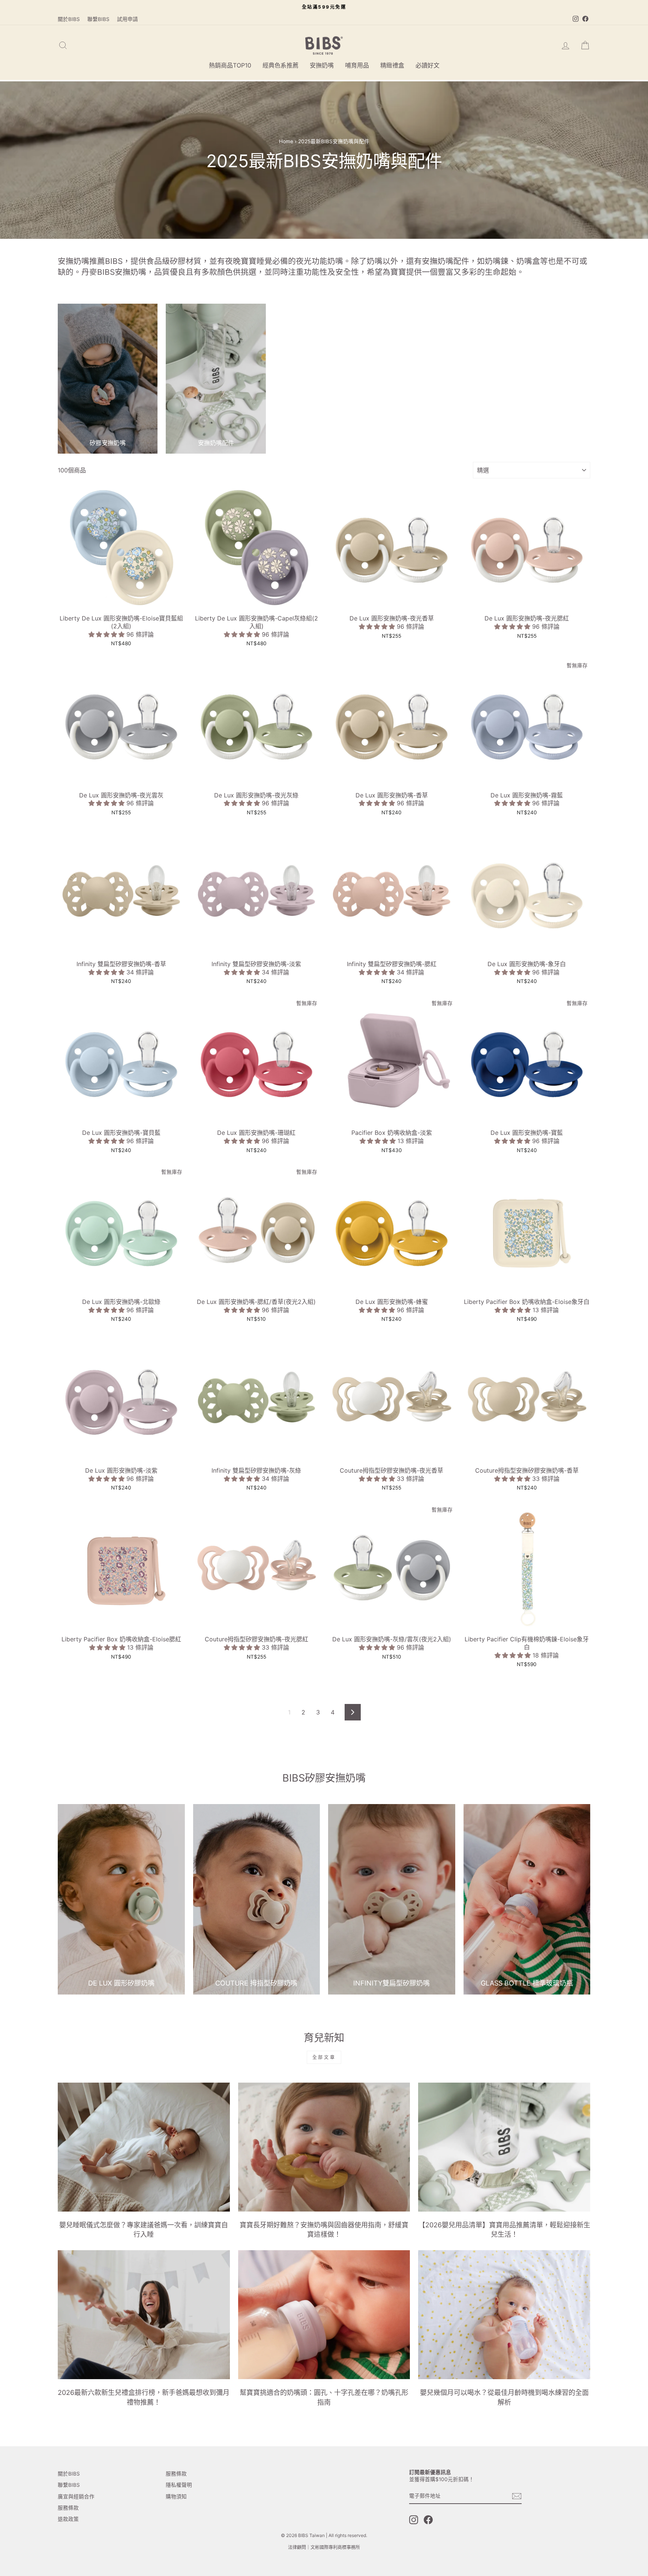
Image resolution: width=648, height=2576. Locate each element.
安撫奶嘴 (322, 65)
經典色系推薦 (280, 65)
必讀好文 (427, 65)
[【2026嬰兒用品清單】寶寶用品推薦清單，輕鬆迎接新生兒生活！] (504, 2147)
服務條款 (68, 2508)
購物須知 (176, 2497)
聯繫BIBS (98, 19)
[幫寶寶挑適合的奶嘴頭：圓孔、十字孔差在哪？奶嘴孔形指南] (324, 2315)
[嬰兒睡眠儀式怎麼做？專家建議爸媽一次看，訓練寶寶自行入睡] (144, 2147)
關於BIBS (69, 19)
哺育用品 (357, 65)
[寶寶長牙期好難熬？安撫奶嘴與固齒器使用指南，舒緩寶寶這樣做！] (324, 2147)
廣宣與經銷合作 (76, 2497)
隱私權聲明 (179, 2485)
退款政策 (68, 2519)
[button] (107, 634)
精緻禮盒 (392, 65)
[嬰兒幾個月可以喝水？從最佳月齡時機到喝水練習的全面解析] (504, 2315)
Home (286, 141)
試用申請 (127, 19)
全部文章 (324, 2057)
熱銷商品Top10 (230, 65)
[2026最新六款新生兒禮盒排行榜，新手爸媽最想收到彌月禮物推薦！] (144, 2315)
